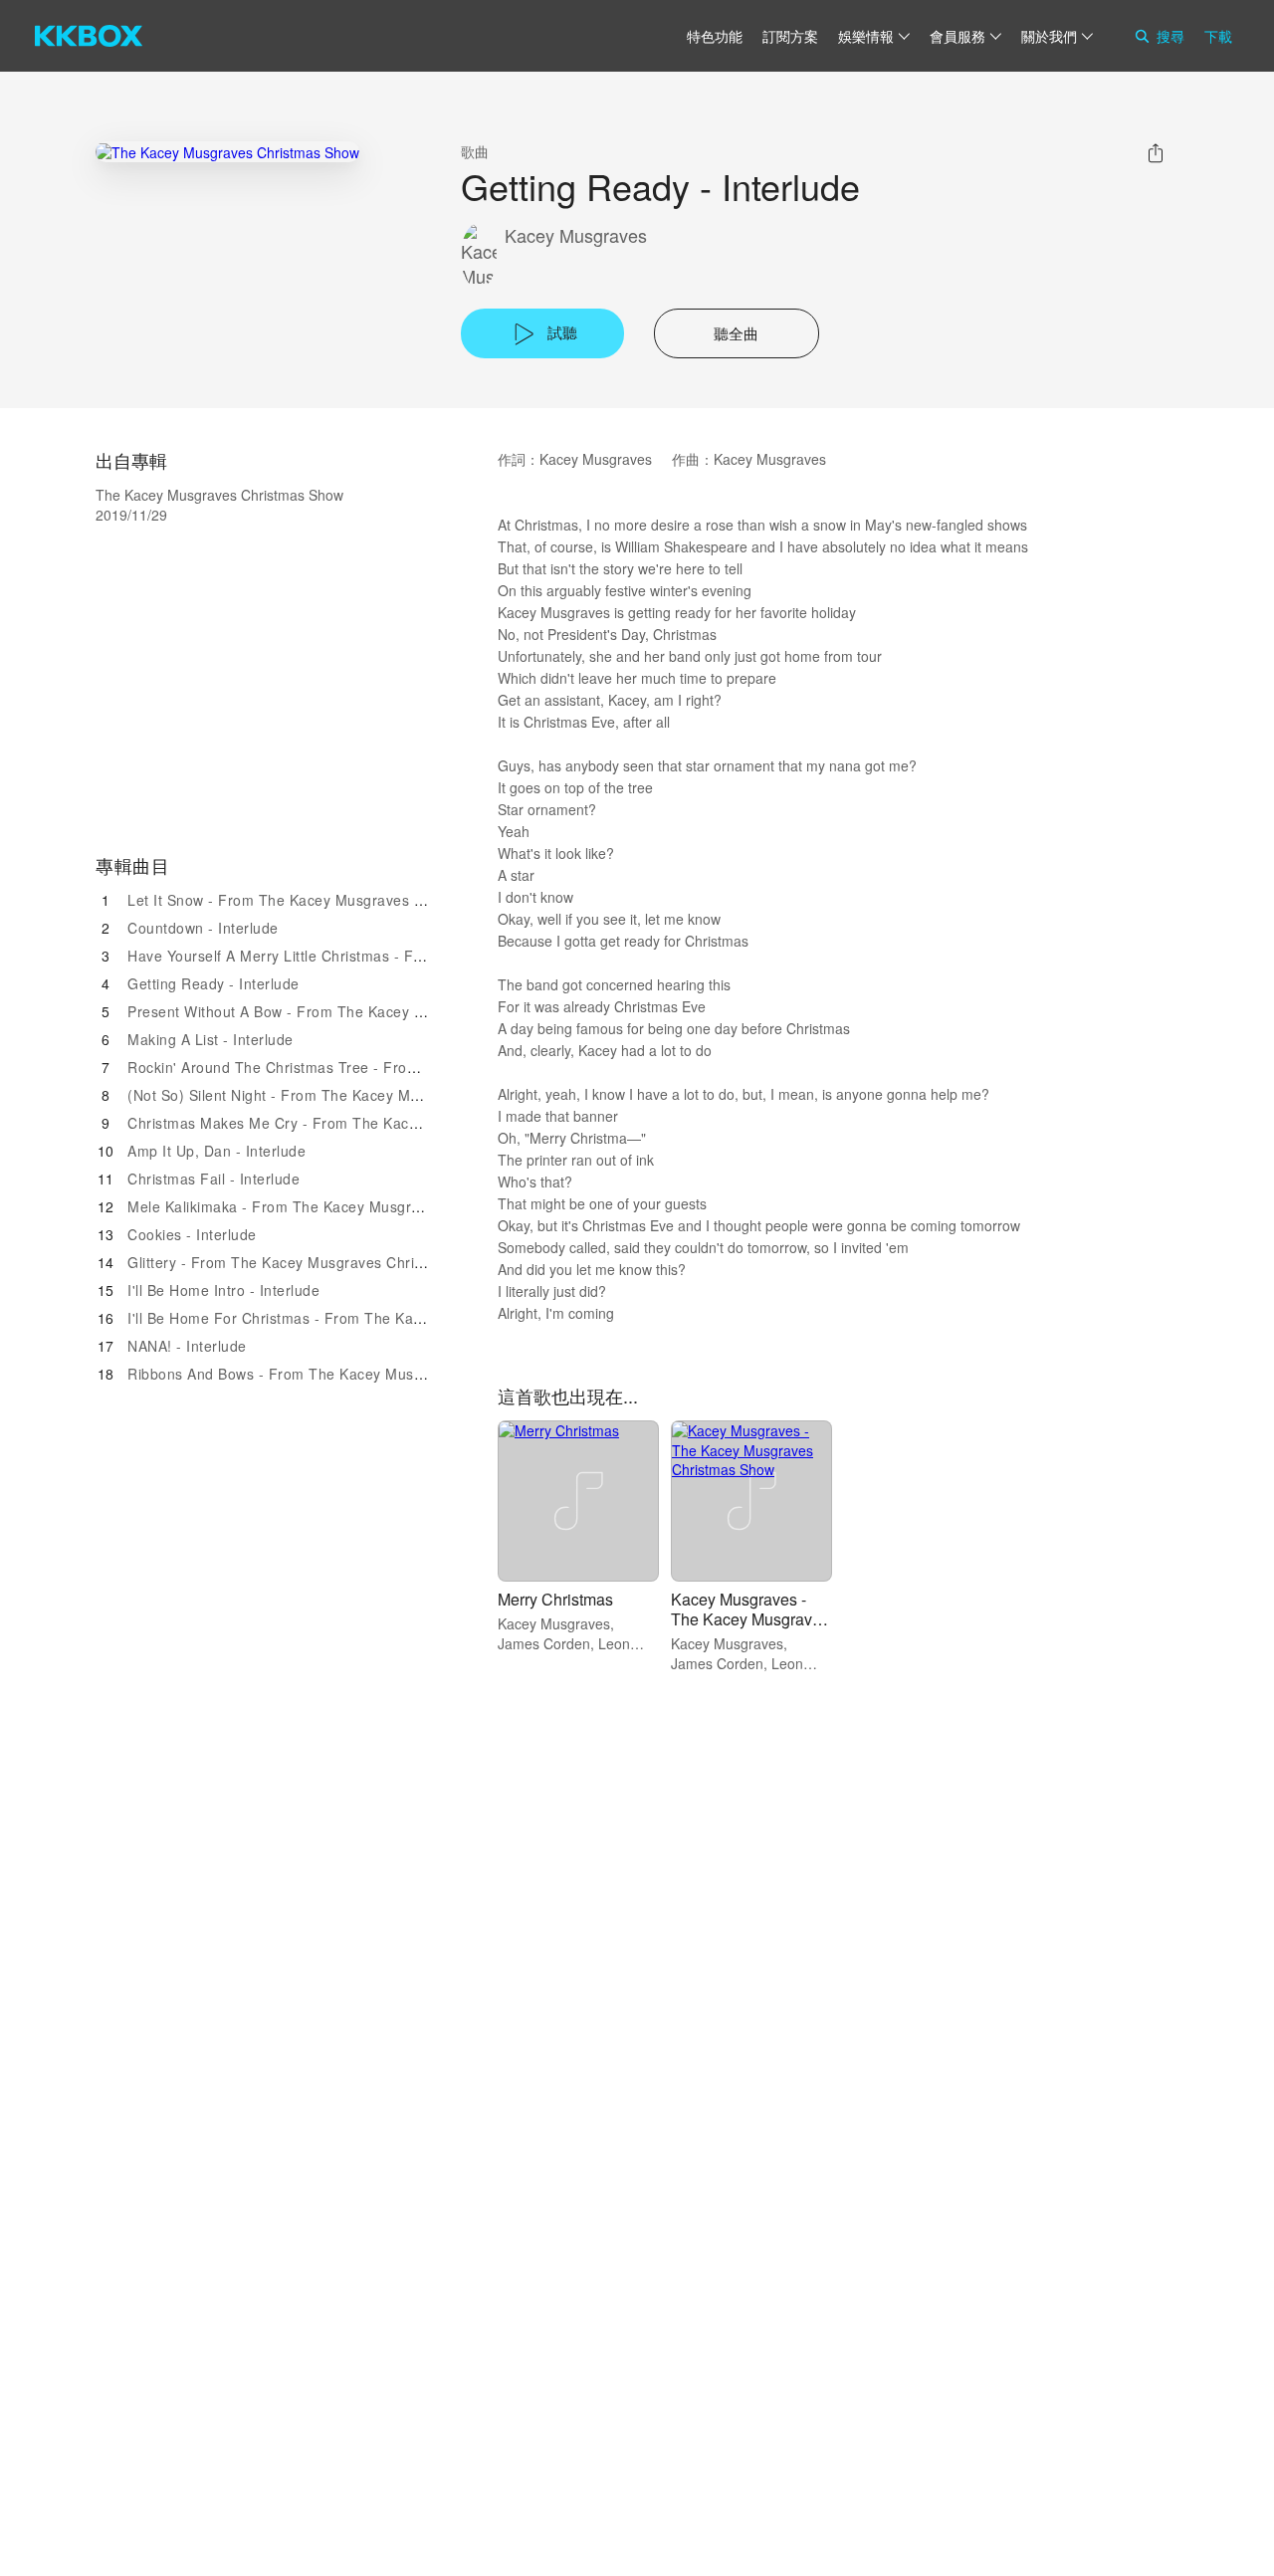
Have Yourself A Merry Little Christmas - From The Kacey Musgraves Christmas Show (418, 956)
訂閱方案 (790, 36)
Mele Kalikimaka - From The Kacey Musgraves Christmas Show (342, 1206)
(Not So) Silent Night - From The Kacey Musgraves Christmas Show (357, 1095)
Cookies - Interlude (192, 1234)
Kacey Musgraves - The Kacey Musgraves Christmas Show (750, 1619)
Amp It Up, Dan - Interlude (216, 1151)
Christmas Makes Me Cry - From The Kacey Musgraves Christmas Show (372, 1123)
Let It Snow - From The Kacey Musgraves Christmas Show (325, 900)
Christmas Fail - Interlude (213, 1179)
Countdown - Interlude (203, 928)
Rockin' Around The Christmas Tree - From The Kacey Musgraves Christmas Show (408, 1067)
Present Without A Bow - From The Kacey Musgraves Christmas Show (365, 1011)
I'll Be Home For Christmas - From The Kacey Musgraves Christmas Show (378, 1318)
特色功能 (715, 36)
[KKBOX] (89, 36)
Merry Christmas (555, 1599)
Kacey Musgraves (576, 235)
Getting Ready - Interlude (213, 983)
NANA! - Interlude (187, 1346)
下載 (1218, 36)
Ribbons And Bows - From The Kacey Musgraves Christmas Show (350, 1374)
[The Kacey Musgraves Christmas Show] (227, 152)
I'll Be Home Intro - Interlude (223, 1290)
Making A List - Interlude (211, 1039)
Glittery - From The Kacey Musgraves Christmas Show (312, 1262)
